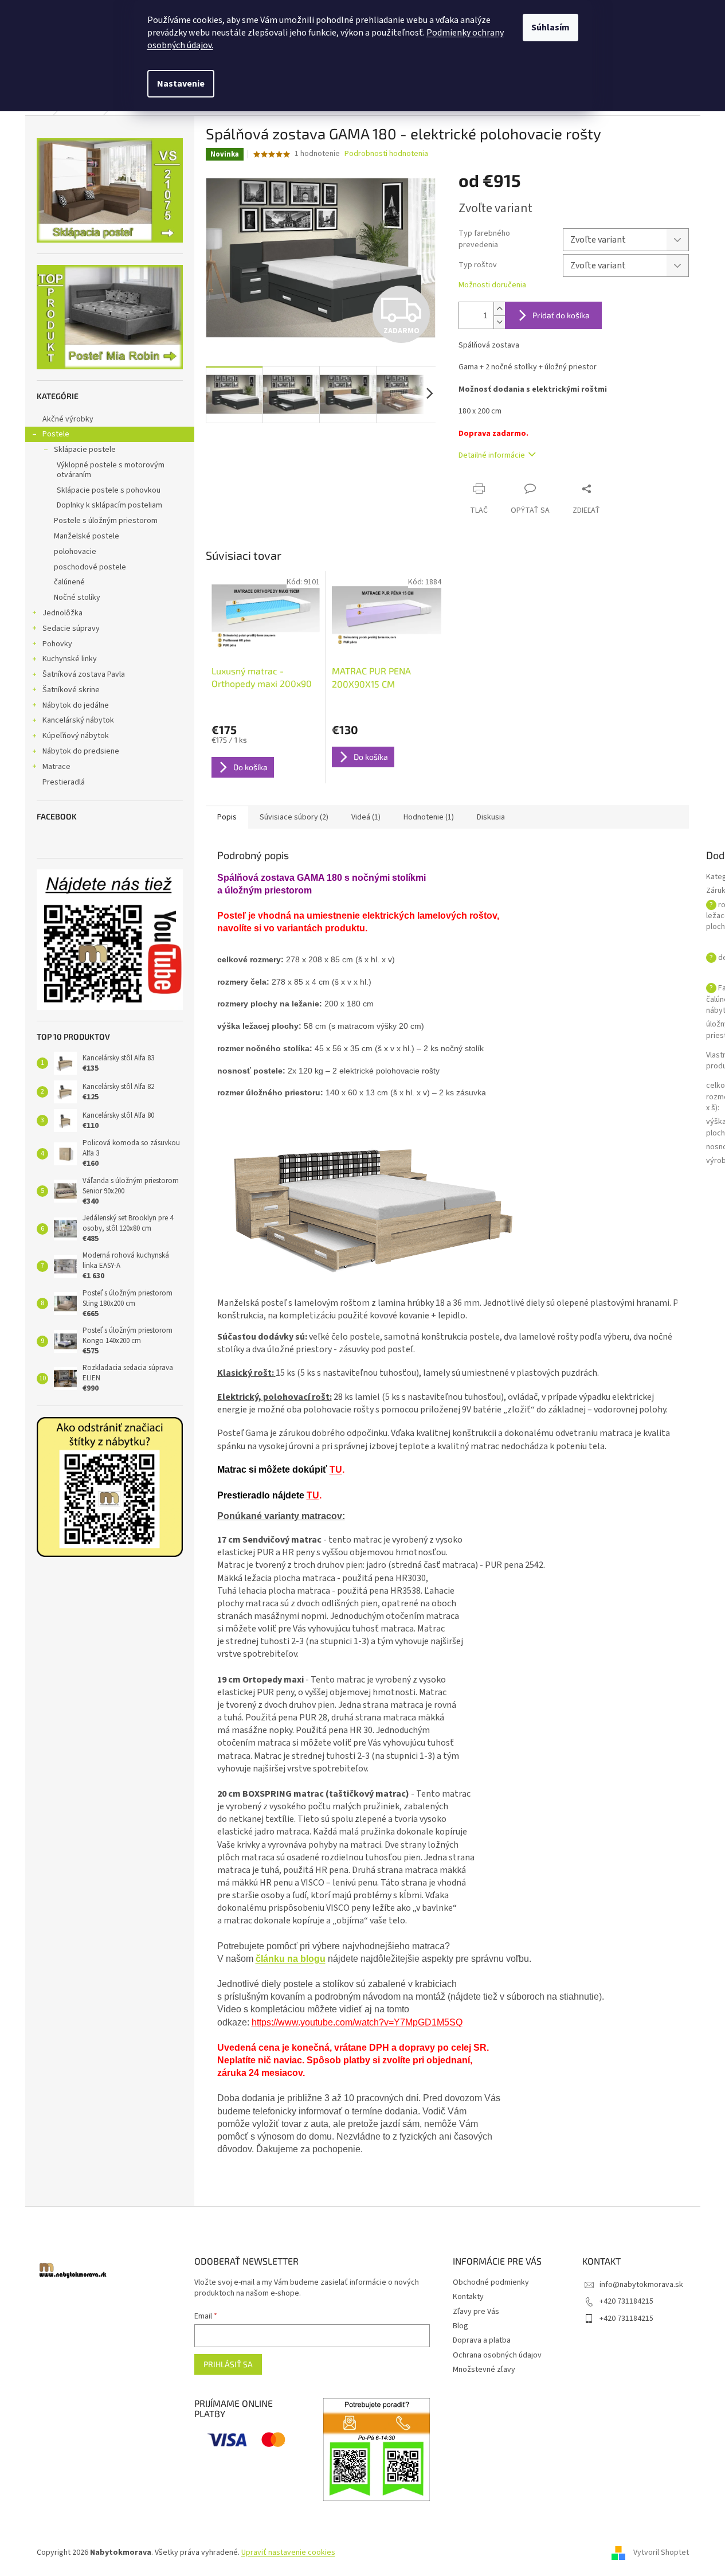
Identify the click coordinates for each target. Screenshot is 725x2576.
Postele (56, 434)
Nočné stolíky (77, 598)
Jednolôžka (62, 613)
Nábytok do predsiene (81, 751)
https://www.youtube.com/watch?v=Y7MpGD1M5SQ (357, 2022)
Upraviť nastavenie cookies (288, 2552)
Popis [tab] (227, 817)
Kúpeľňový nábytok (76, 736)
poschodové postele (90, 567)
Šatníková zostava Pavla (84, 674)
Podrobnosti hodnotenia (386, 154)
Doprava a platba (482, 2340)
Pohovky (57, 644)
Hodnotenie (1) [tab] (429, 817)
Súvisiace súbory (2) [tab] (294, 817)
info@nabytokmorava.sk (641, 2285)
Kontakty (468, 2297)
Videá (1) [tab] (366, 817)
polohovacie (75, 552)
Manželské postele (87, 536)
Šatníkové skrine (71, 690)
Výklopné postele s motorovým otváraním (111, 470)
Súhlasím (550, 28)
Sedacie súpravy (71, 629)
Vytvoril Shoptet (661, 2552)
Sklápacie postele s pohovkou (109, 490)
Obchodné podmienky (491, 2282)
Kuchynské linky (70, 659)
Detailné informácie (492, 455)
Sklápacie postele (85, 450)
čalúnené (69, 582)
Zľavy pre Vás (476, 2312)
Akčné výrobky (68, 419)
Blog (461, 2326)
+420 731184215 (626, 2301)
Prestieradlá (64, 782)
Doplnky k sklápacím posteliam (109, 505)
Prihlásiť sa (228, 2364)
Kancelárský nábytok (78, 720)
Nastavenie (181, 84)
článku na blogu (291, 1959)
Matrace (56, 767)
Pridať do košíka (561, 315)
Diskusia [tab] (491, 817)
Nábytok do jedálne (76, 705)
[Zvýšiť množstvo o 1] (499, 309)
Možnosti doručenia (492, 285)
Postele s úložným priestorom (106, 521)
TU (336, 1470)
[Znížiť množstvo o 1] (499, 322)
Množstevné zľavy (484, 2370)
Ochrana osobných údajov (497, 2355)
